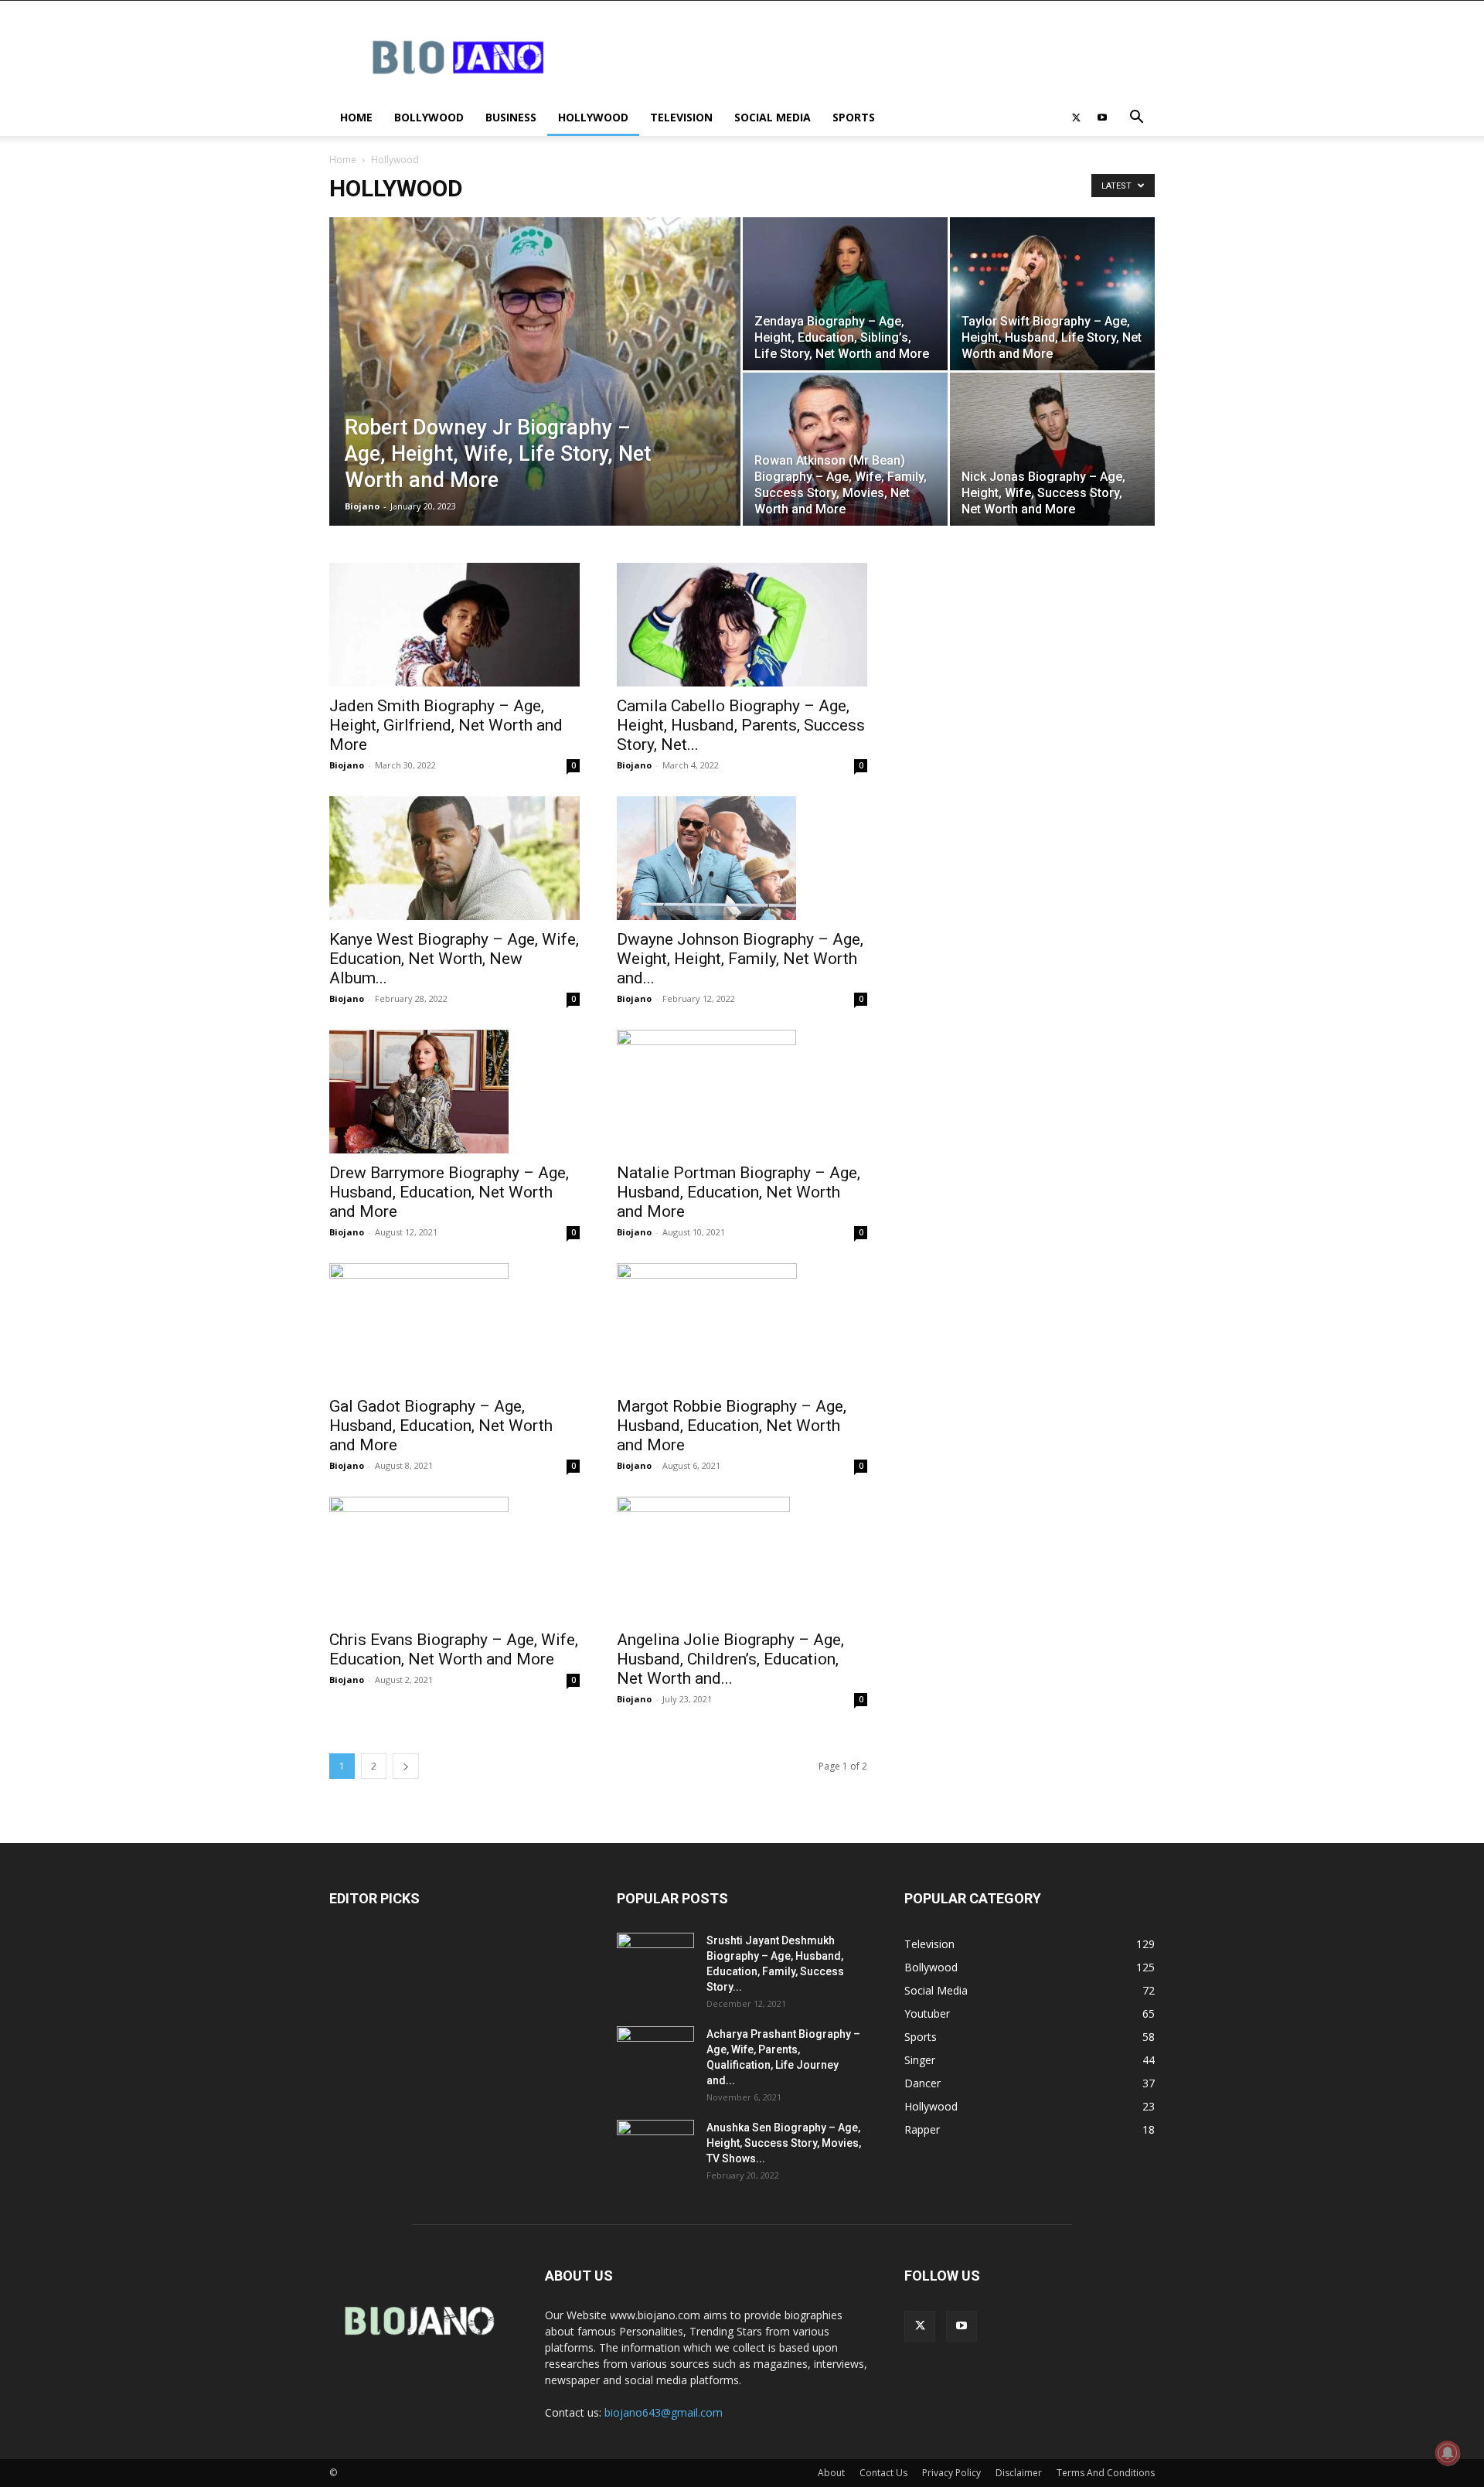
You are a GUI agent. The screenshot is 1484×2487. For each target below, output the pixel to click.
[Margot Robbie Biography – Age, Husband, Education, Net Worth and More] (742, 1325)
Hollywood (593, 117)
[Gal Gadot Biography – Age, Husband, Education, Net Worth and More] (454, 1325)
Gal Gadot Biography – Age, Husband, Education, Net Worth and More (441, 1426)
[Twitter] (1076, 118)
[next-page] (406, 1766)
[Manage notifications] (1448, 2453)
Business (511, 117)
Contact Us (883, 2473)
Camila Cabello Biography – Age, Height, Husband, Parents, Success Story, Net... (741, 725)
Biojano (362, 506)
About (831, 2473)
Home (356, 117)
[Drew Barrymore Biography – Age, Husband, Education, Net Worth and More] (454, 1092)
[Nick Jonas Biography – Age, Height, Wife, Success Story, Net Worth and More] (1052, 449)
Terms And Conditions (1106, 2473)
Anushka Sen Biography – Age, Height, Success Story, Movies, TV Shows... (784, 2143)
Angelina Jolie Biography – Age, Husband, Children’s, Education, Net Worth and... (730, 1659)
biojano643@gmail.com (664, 2412)
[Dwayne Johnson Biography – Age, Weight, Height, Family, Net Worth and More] (742, 858)
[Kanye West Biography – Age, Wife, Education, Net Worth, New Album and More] (454, 858)
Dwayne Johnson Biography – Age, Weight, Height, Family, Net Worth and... (740, 959)
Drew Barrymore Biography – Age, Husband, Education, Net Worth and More (449, 1192)
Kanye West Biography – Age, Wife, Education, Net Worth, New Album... (454, 959)
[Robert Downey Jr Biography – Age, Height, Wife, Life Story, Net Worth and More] (535, 396)
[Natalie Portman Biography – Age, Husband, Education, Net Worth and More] (742, 1092)
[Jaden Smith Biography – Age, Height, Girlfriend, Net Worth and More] (454, 625)
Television (681, 117)
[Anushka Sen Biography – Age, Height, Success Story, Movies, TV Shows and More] (655, 2147)
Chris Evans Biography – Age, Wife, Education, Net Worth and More (454, 1649)
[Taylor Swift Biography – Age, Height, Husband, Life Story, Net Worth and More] (1052, 294)
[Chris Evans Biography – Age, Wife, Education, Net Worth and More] (454, 1559)
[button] (1136, 119)
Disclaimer (1019, 2473)
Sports (854, 117)
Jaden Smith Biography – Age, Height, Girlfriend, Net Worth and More (446, 725)
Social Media (773, 117)
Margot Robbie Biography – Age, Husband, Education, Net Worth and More (732, 1426)
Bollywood (429, 117)
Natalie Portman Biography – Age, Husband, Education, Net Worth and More (739, 1192)
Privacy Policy (951, 2473)
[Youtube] (1102, 118)
